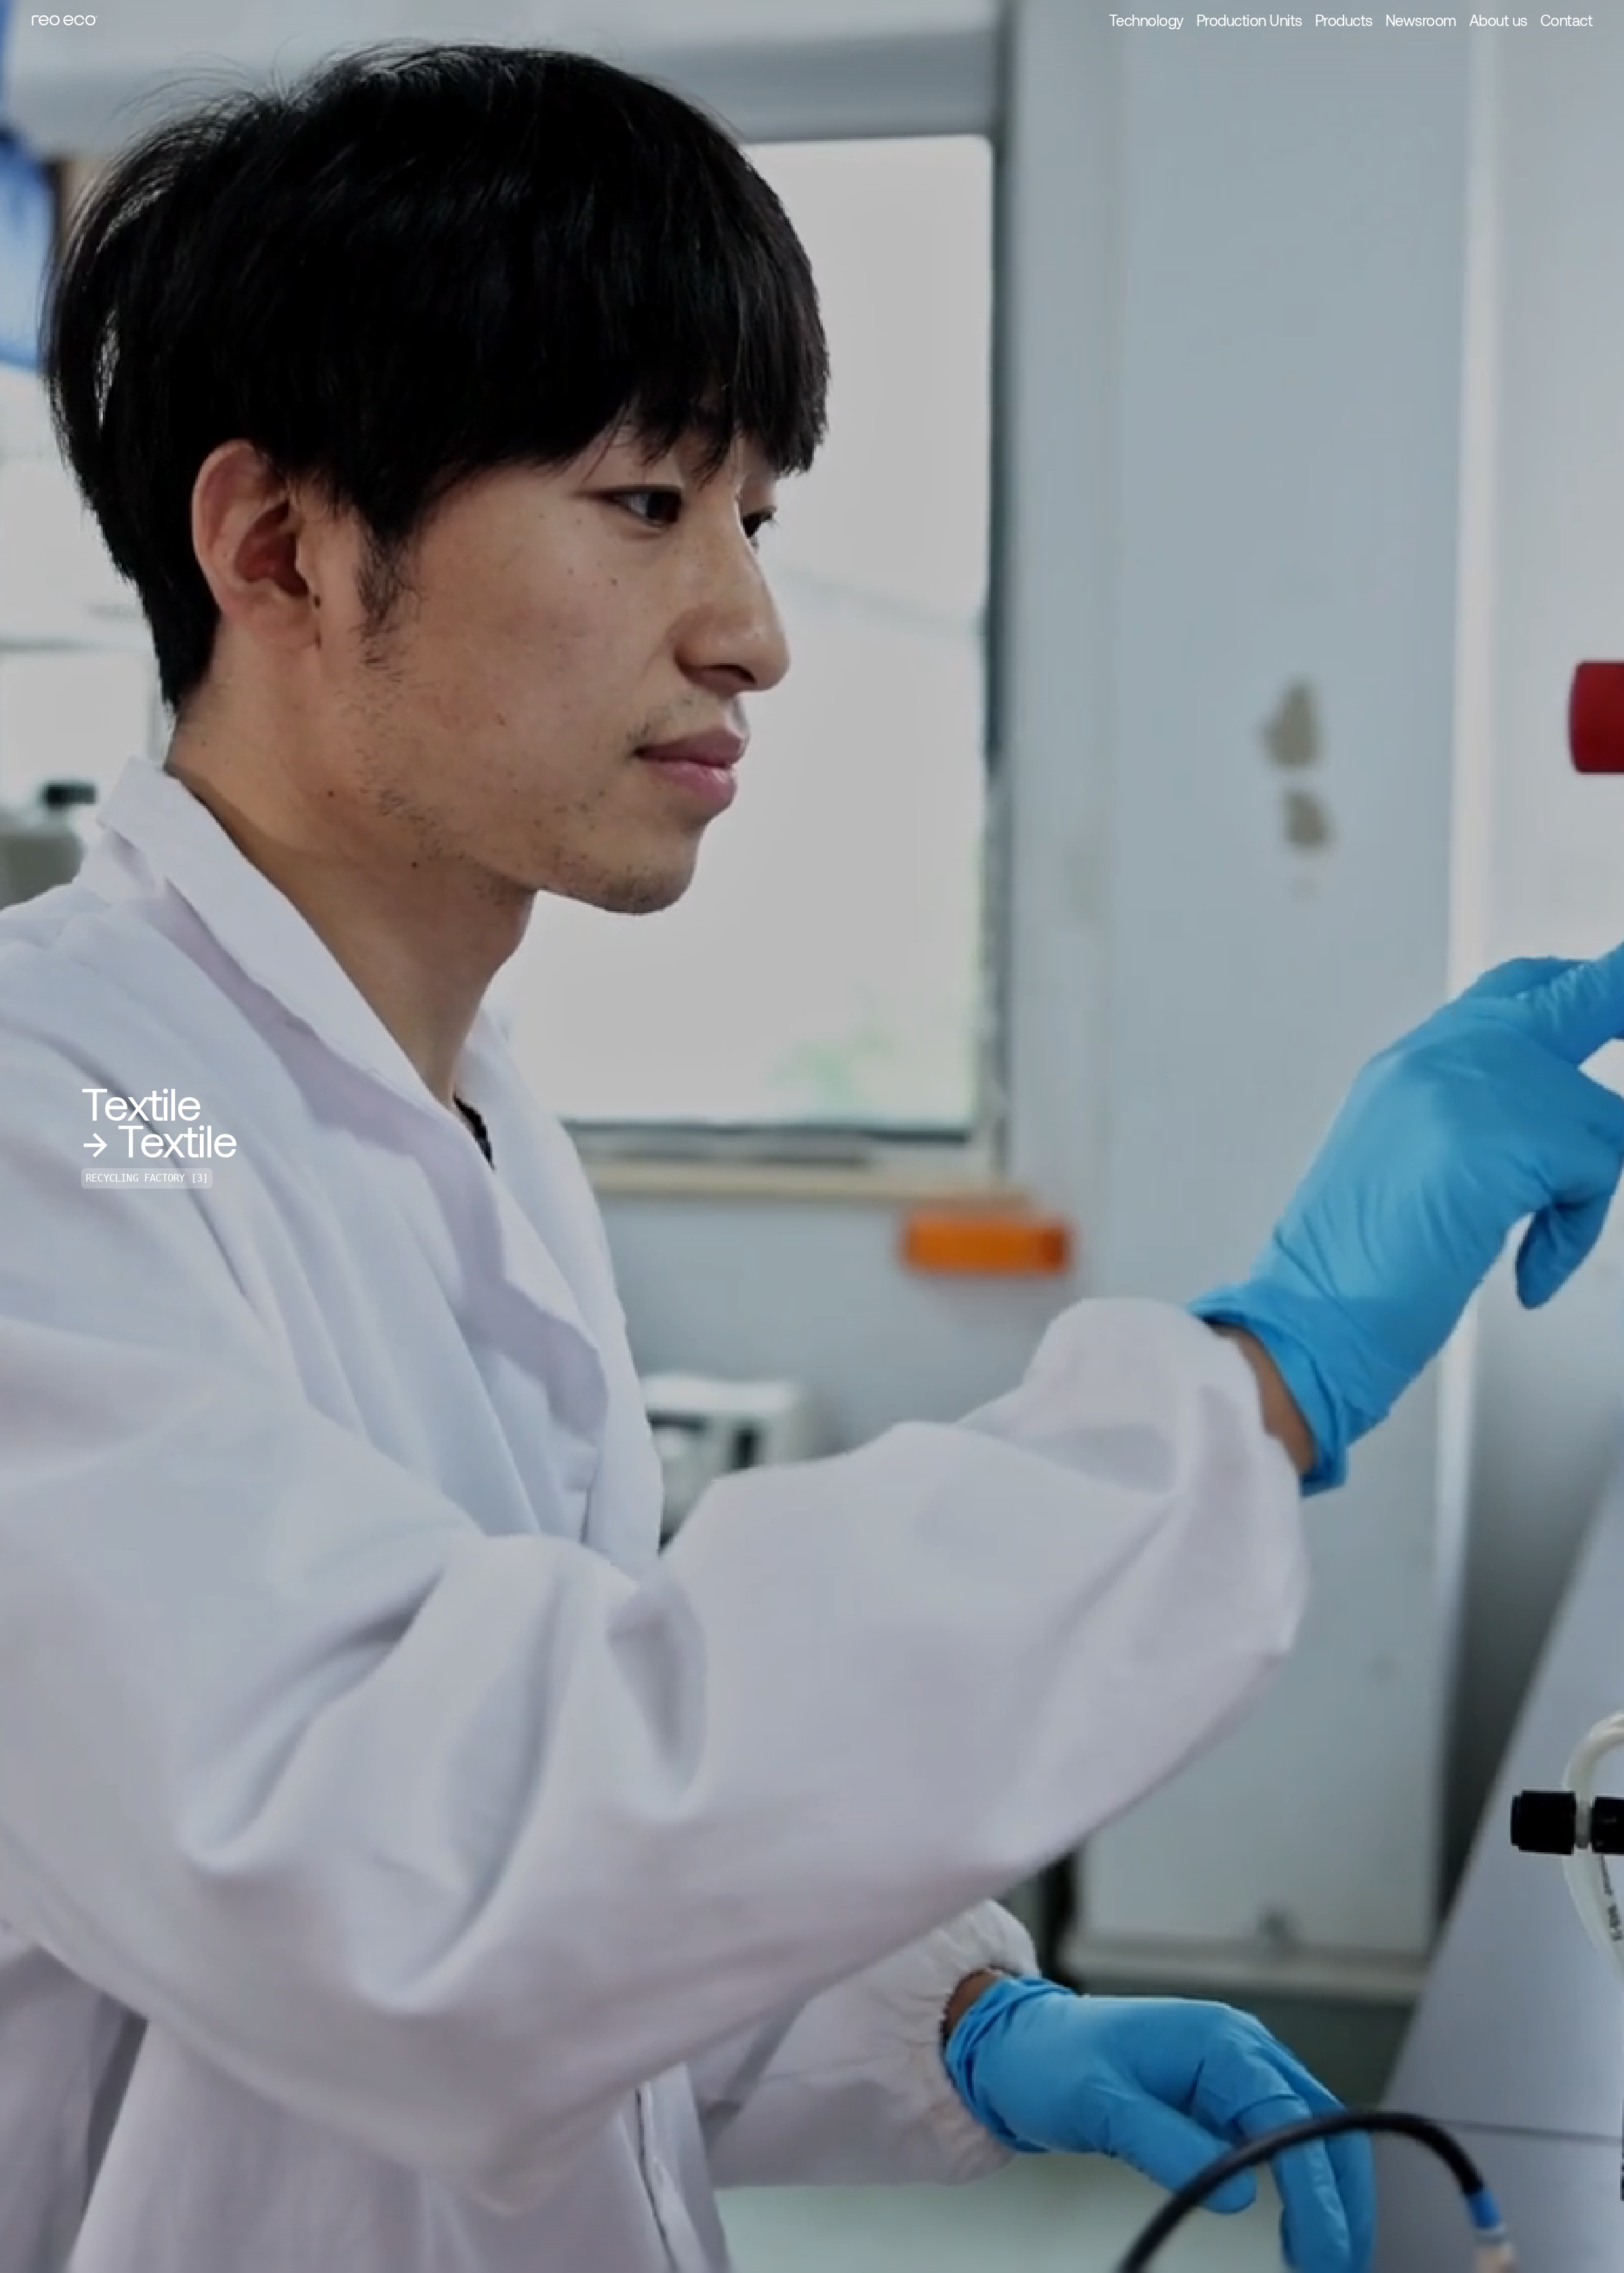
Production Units (1249, 20)
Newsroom (1421, 20)
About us (1498, 20)
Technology (1146, 20)
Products (1344, 20)
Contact (1567, 20)
